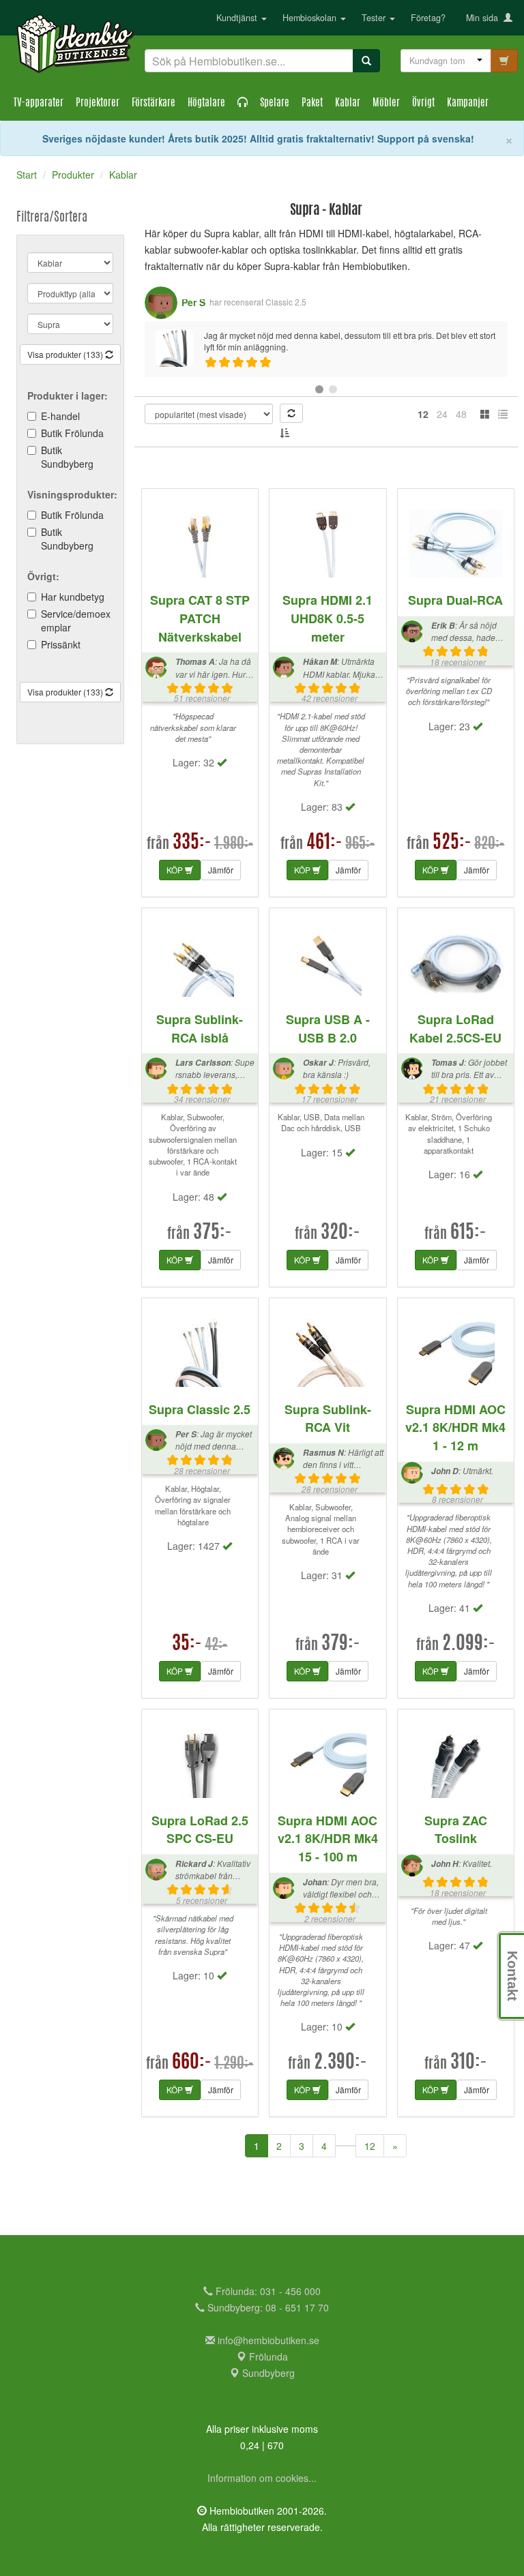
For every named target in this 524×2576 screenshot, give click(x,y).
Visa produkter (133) (66, 354)
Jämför (221, 870)
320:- (340, 1233)
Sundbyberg (267, 2373)
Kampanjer (468, 103)
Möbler (386, 103)
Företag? (428, 18)
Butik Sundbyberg (67, 457)
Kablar (348, 103)
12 (370, 2146)
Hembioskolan (311, 18)
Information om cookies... (262, 2478)
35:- (187, 1645)
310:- (469, 2063)
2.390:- (340, 2063)
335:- (192, 843)
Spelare (275, 103)
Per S (193, 302)
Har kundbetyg (73, 597)
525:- (452, 843)
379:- (341, 1645)
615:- (468, 1233)
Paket (312, 103)
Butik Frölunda (72, 433)
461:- (324, 843)
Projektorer (98, 103)
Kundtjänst (238, 18)
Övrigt (423, 103)
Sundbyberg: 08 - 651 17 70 (267, 2307)
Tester (375, 18)
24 (442, 414)
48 (461, 414)
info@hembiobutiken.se (268, 2340)
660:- (192, 2063)
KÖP (176, 870)
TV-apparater (39, 103)
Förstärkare (154, 103)
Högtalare (206, 103)
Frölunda (267, 2356)
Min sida (485, 18)
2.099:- (469, 1645)
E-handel (60, 416)
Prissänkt (61, 644)
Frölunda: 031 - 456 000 (267, 2291)
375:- (213, 1233)
